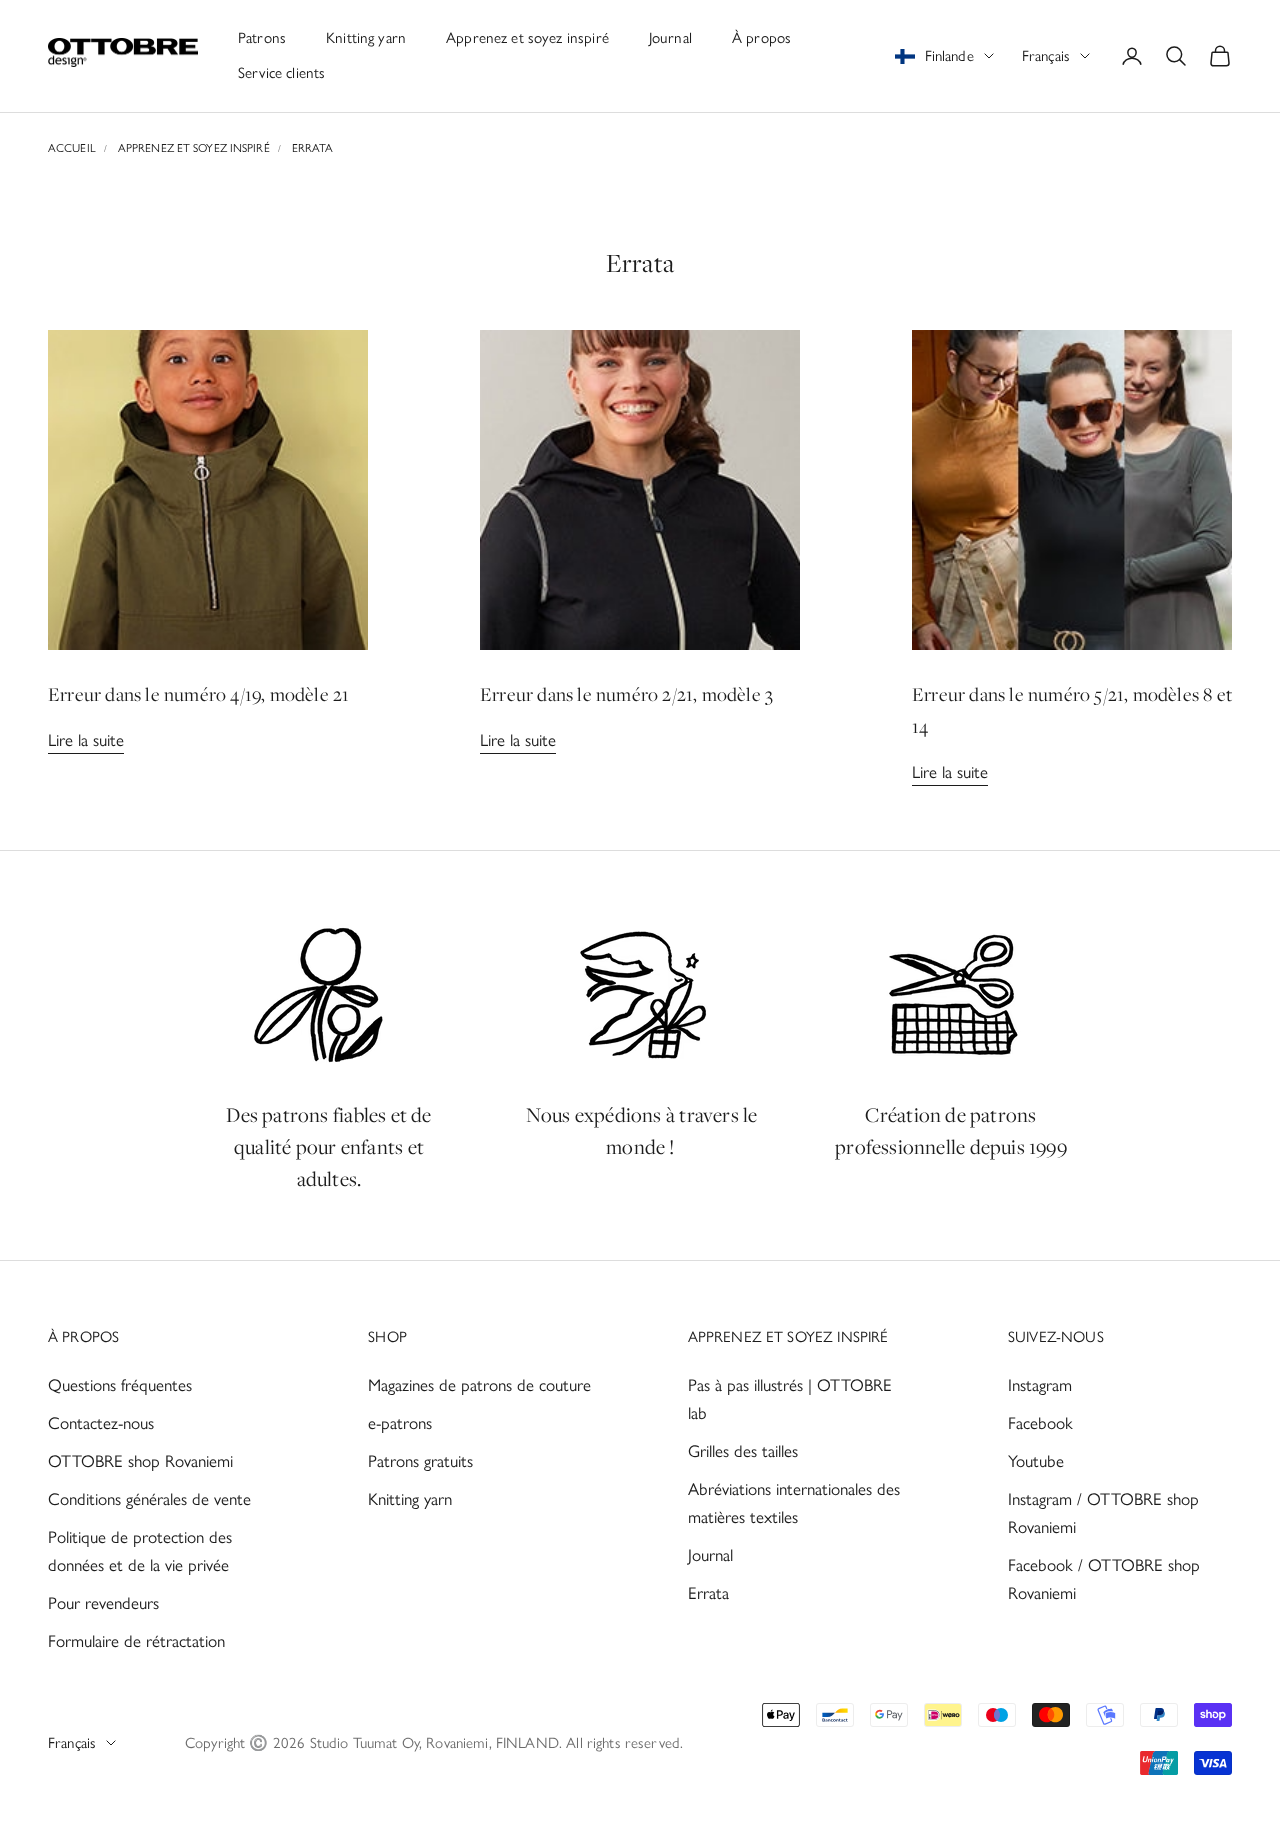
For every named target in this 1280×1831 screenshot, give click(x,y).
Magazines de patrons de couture (479, 1385)
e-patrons (400, 1423)
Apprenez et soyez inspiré (527, 38)
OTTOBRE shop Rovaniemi (140, 1461)
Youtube (1036, 1461)
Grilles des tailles (743, 1451)
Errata (313, 148)
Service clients (281, 73)
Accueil (72, 148)
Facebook (1040, 1423)
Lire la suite (86, 740)
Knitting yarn (366, 38)
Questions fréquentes (120, 1385)
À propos (761, 38)
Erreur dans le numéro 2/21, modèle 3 (626, 694)
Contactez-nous (101, 1423)
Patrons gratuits (420, 1461)
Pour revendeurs (103, 1603)
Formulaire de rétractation (136, 1641)
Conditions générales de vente (149, 1499)
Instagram (1040, 1385)
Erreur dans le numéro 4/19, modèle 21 (198, 694)
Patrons (262, 38)
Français (1046, 56)
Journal (670, 38)
